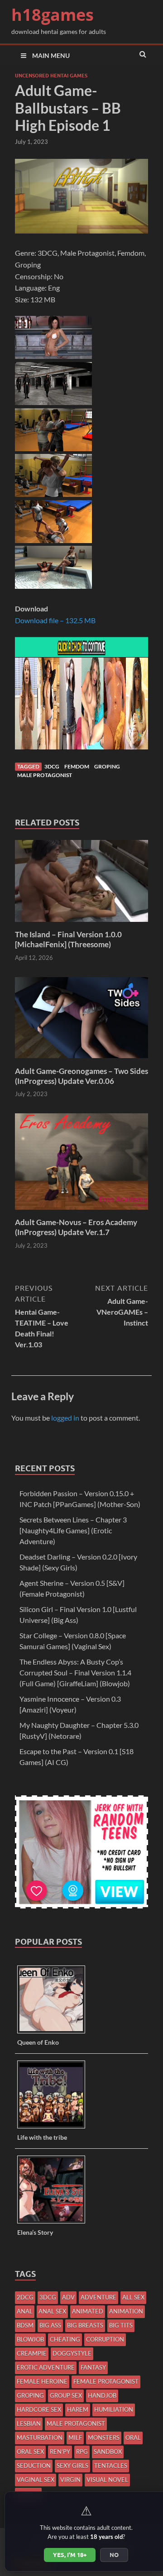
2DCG (25, 2297)
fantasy (93, 2367)
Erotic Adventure (46, 2367)
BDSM (25, 2325)
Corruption (105, 2339)
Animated (88, 2311)
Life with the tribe (42, 2137)
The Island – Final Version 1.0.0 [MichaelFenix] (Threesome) (68, 939)
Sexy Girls (72, 2466)
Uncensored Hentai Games (51, 76)
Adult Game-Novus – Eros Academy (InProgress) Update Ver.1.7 (76, 1227)
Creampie (32, 2353)
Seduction (34, 2466)
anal (25, 2311)
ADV (68, 2297)
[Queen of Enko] (55, 2033)
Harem (78, 2409)
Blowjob (30, 2339)
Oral (133, 2438)
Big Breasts (85, 2325)
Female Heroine (42, 2381)
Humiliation (114, 2409)
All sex (133, 2297)
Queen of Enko (38, 2042)
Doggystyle (72, 2353)
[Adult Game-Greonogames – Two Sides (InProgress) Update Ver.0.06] (81, 1061)
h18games (53, 15)
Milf (75, 2438)
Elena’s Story (35, 2232)
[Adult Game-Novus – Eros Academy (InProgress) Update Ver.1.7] (81, 1212)
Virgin (70, 2480)
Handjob (102, 2395)
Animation (126, 2311)
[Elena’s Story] (55, 2223)
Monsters (104, 2438)
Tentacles (111, 2466)
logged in (65, 1418)
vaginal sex (36, 2480)
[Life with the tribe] (55, 2128)
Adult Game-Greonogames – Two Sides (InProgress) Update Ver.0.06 (81, 1076)
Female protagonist (106, 2381)
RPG (82, 2452)
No (114, 2555)
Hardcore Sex (39, 2409)
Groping (107, 766)
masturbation (40, 2438)
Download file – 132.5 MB (55, 620)
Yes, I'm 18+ (70, 2555)
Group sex (66, 2395)
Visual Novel (107, 2480)
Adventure (98, 2297)
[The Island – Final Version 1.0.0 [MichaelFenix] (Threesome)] (81, 924)
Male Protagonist (45, 775)
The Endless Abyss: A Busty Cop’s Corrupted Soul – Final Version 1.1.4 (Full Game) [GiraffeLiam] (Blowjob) (75, 1672)
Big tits (121, 2325)
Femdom (77, 766)
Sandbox (108, 2452)
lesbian (29, 2423)
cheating (65, 2339)
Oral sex (30, 2452)
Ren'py (60, 2452)
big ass (50, 2325)
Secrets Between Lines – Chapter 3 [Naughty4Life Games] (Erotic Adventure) (73, 1530)
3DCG (52, 766)
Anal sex (52, 2311)
